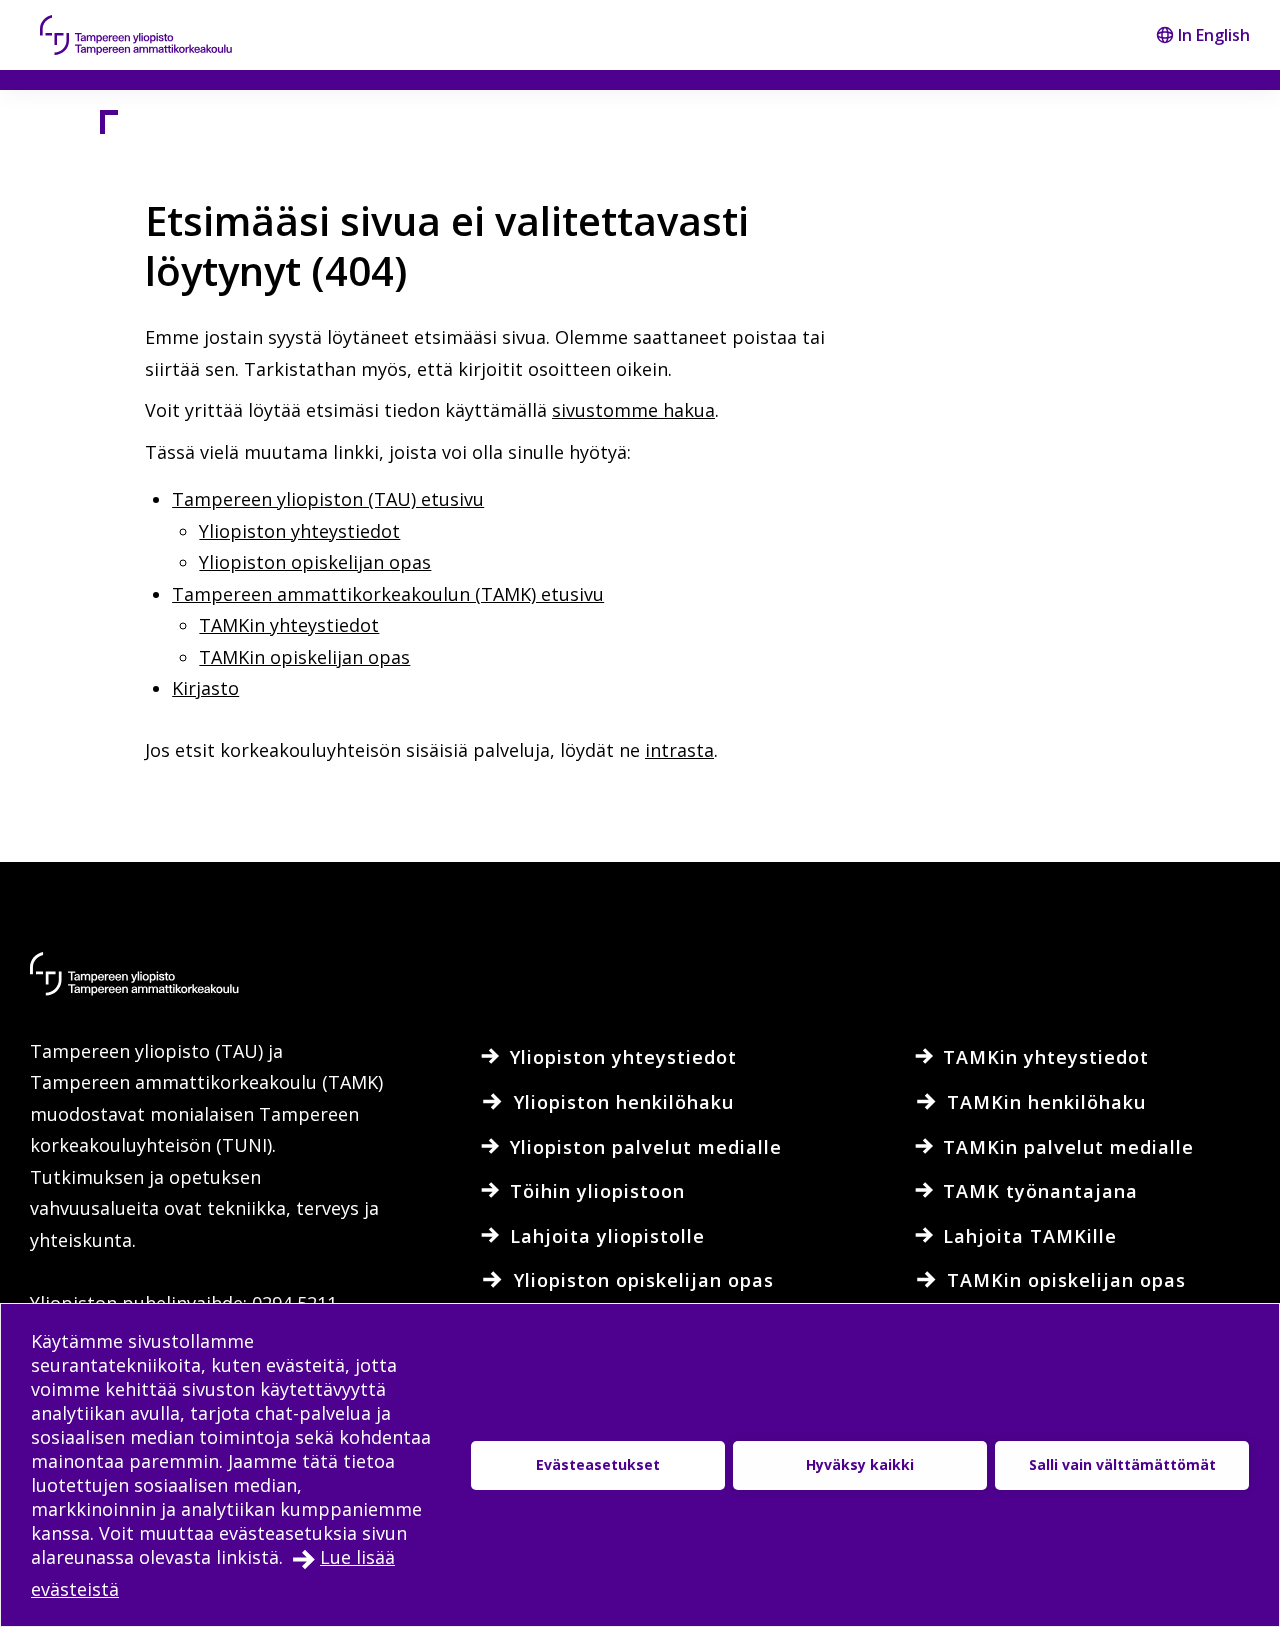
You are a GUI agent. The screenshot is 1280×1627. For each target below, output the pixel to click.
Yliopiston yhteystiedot (299, 531)
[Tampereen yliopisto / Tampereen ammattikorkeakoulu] (155, 35)
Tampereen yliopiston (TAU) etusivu (328, 499)
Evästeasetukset (598, 1464)
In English (1214, 35)
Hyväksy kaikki (860, 1464)
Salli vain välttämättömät (1122, 1464)
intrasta (679, 750)
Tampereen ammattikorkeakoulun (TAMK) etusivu (388, 594)
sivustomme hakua (633, 410)
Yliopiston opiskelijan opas (315, 562)
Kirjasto (205, 688)
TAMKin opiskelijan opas (304, 657)
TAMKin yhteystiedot (289, 625)
